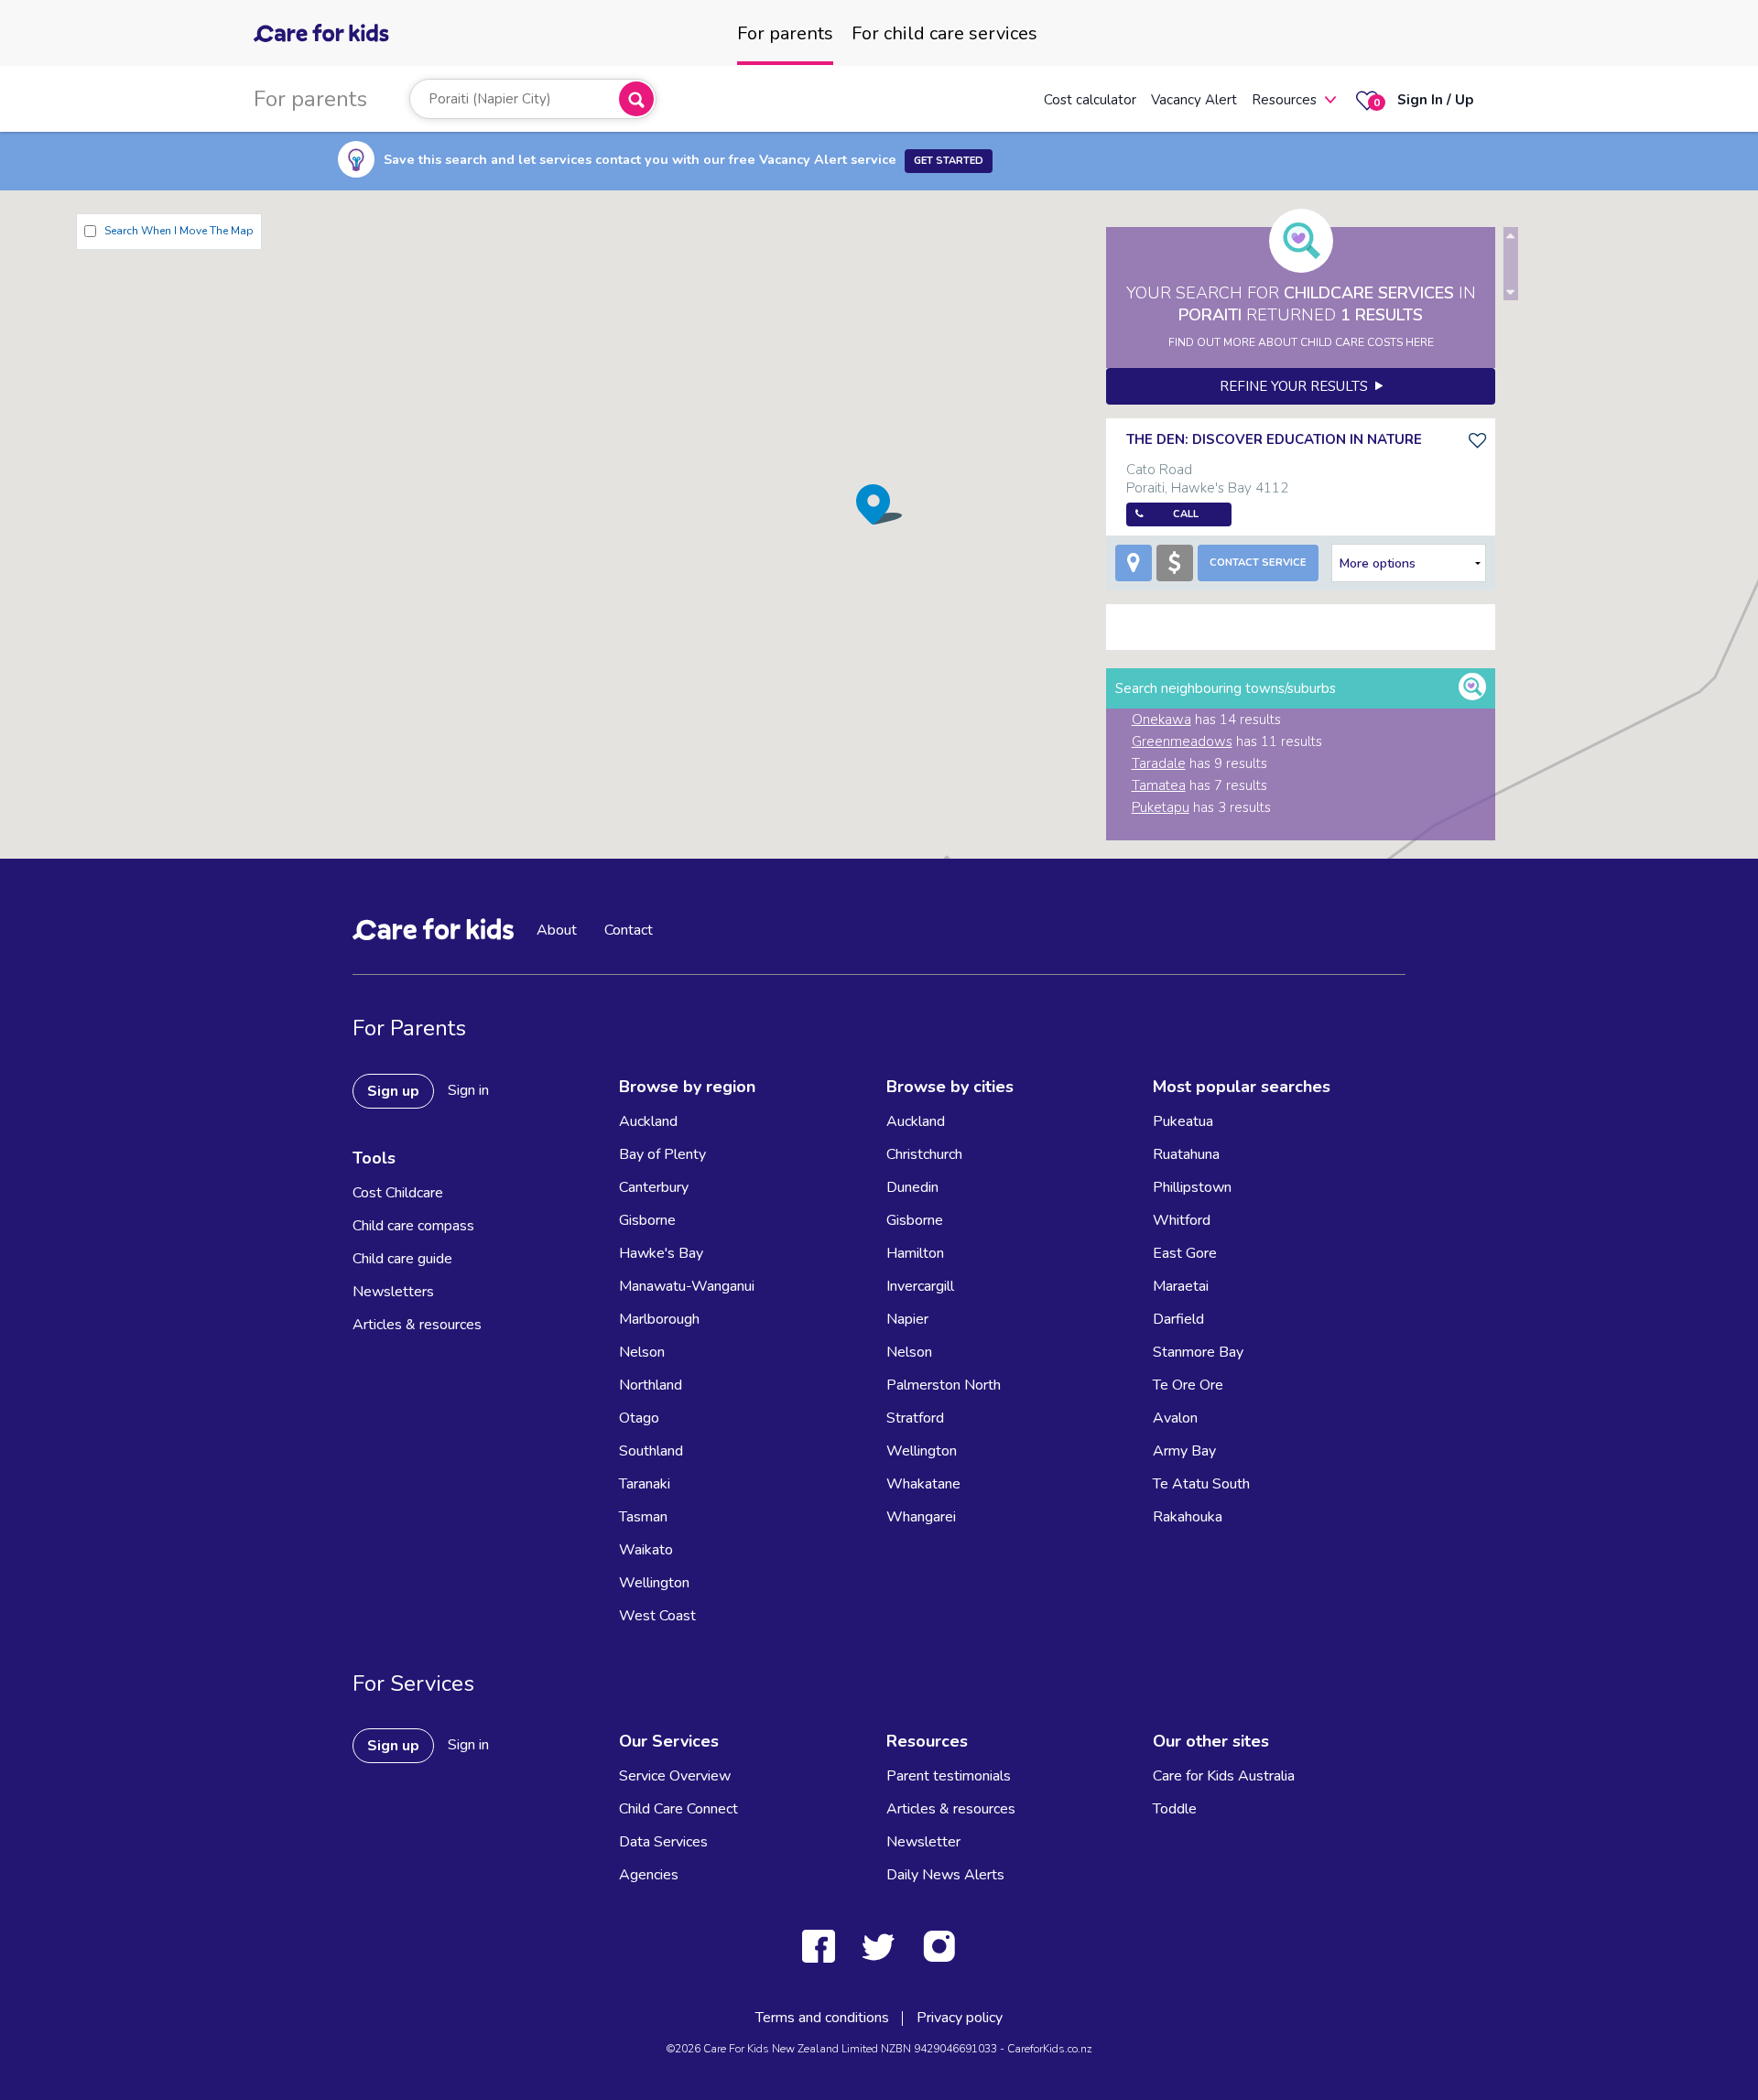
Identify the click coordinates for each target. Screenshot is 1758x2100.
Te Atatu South (1201, 1484)
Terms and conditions (822, 2018)
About (557, 930)
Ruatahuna (1186, 1154)
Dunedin (912, 1187)
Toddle (1175, 1809)
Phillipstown (1192, 1187)
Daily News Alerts (945, 1875)
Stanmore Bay (1198, 1352)
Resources (1284, 100)
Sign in (468, 1090)
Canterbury (654, 1187)
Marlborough (659, 1319)
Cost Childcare (398, 1193)
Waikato (646, 1550)
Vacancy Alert (1194, 100)
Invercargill (920, 1286)
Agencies (649, 1875)
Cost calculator (1090, 100)
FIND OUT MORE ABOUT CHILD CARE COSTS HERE (1301, 342)
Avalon (1175, 1418)
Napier (907, 1319)
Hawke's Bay (661, 1253)
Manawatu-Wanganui (687, 1286)
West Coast (657, 1616)
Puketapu (1161, 807)
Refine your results (1297, 386)
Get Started (949, 161)
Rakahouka (1188, 1517)
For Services (413, 1683)
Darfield (1178, 1319)
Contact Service (1258, 563)
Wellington (654, 1583)
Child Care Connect (678, 1809)
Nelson (642, 1352)
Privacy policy (960, 2018)
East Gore (1185, 1253)
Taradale (1159, 763)
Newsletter (923, 1842)
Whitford (1182, 1220)
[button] (879, 504)
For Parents (409, 1028)
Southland (651, 1451)
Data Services (663, 1842)
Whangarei (921, 1517)
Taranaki (645, 1484)
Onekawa (1161, 720)
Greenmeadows (1182, 741)
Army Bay (1184, 1451)
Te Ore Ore (1188, 1385)
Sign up (393, 1091)
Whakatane (923, 1484)
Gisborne (647, 1220)
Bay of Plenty (662, 1154)
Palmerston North (944, 1385)
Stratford (915, 1418)
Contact (629, 930)
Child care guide (402, 1259)
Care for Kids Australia (1224, 1776)
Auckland (648, 1121)
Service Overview (675, 1776)
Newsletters (393, 1292)
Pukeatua (1183, 1121)
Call (1186, 514)
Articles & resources (417, 1325)
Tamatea (1159, 785)
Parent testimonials (949, 1776)
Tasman (643, 1517)
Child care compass (413, 1226)
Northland (651, 1385)
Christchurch (924, 1154)
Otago (639, 1418)
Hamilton (915, 1253)
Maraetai (1181, 1286)
